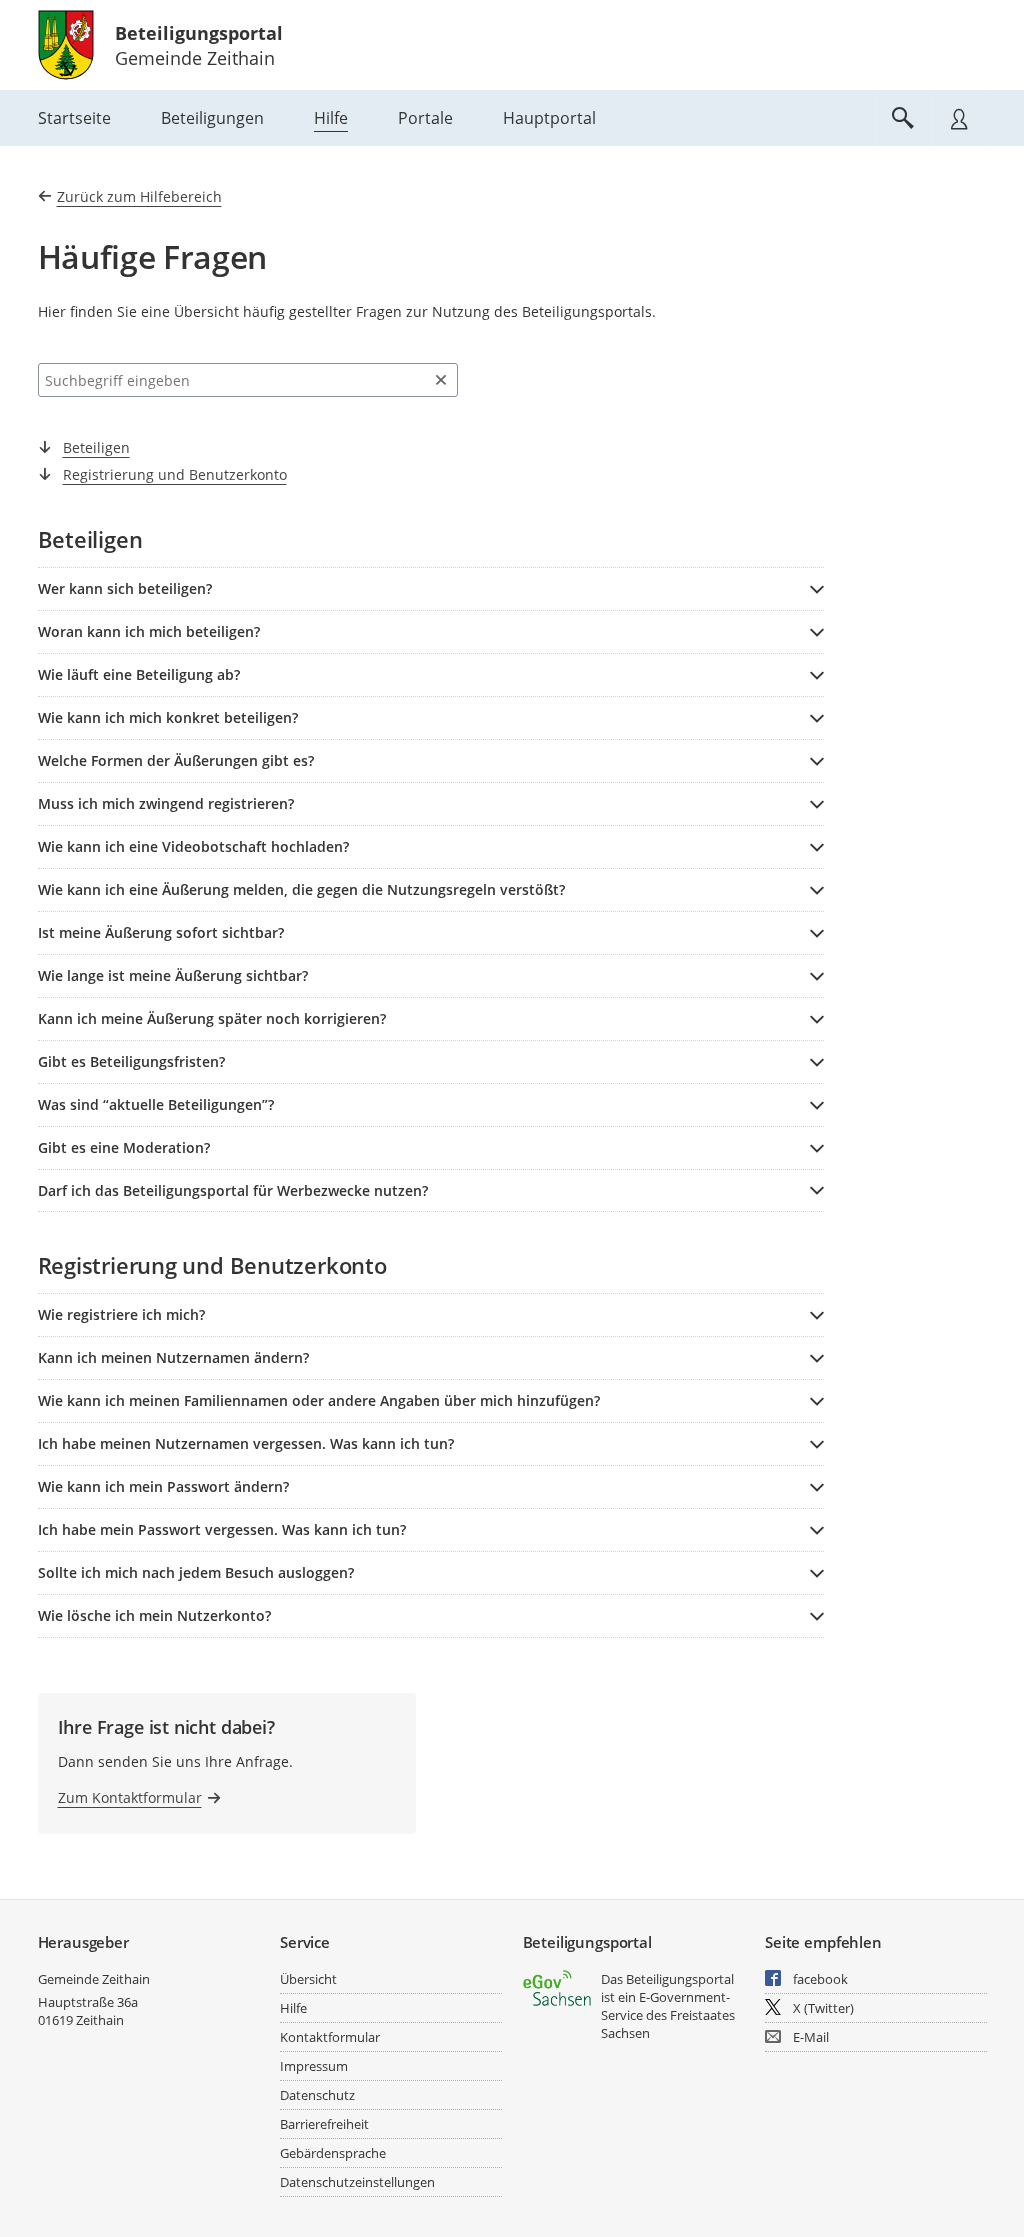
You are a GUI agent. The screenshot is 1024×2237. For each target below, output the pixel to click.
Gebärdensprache (333, 2153)
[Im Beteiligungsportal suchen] (903, 118)
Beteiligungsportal (199, 33)
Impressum (314, 2066)
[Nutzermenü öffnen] (959, 118)
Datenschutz (317, 2095)
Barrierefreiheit (324, 2124)
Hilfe (293, 2008)
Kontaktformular (330, 2037)
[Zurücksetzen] (441, 380)
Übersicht (308, 1979)
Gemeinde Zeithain (94, 1979)
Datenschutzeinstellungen (357, 2182)
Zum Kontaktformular (130, 1797)
